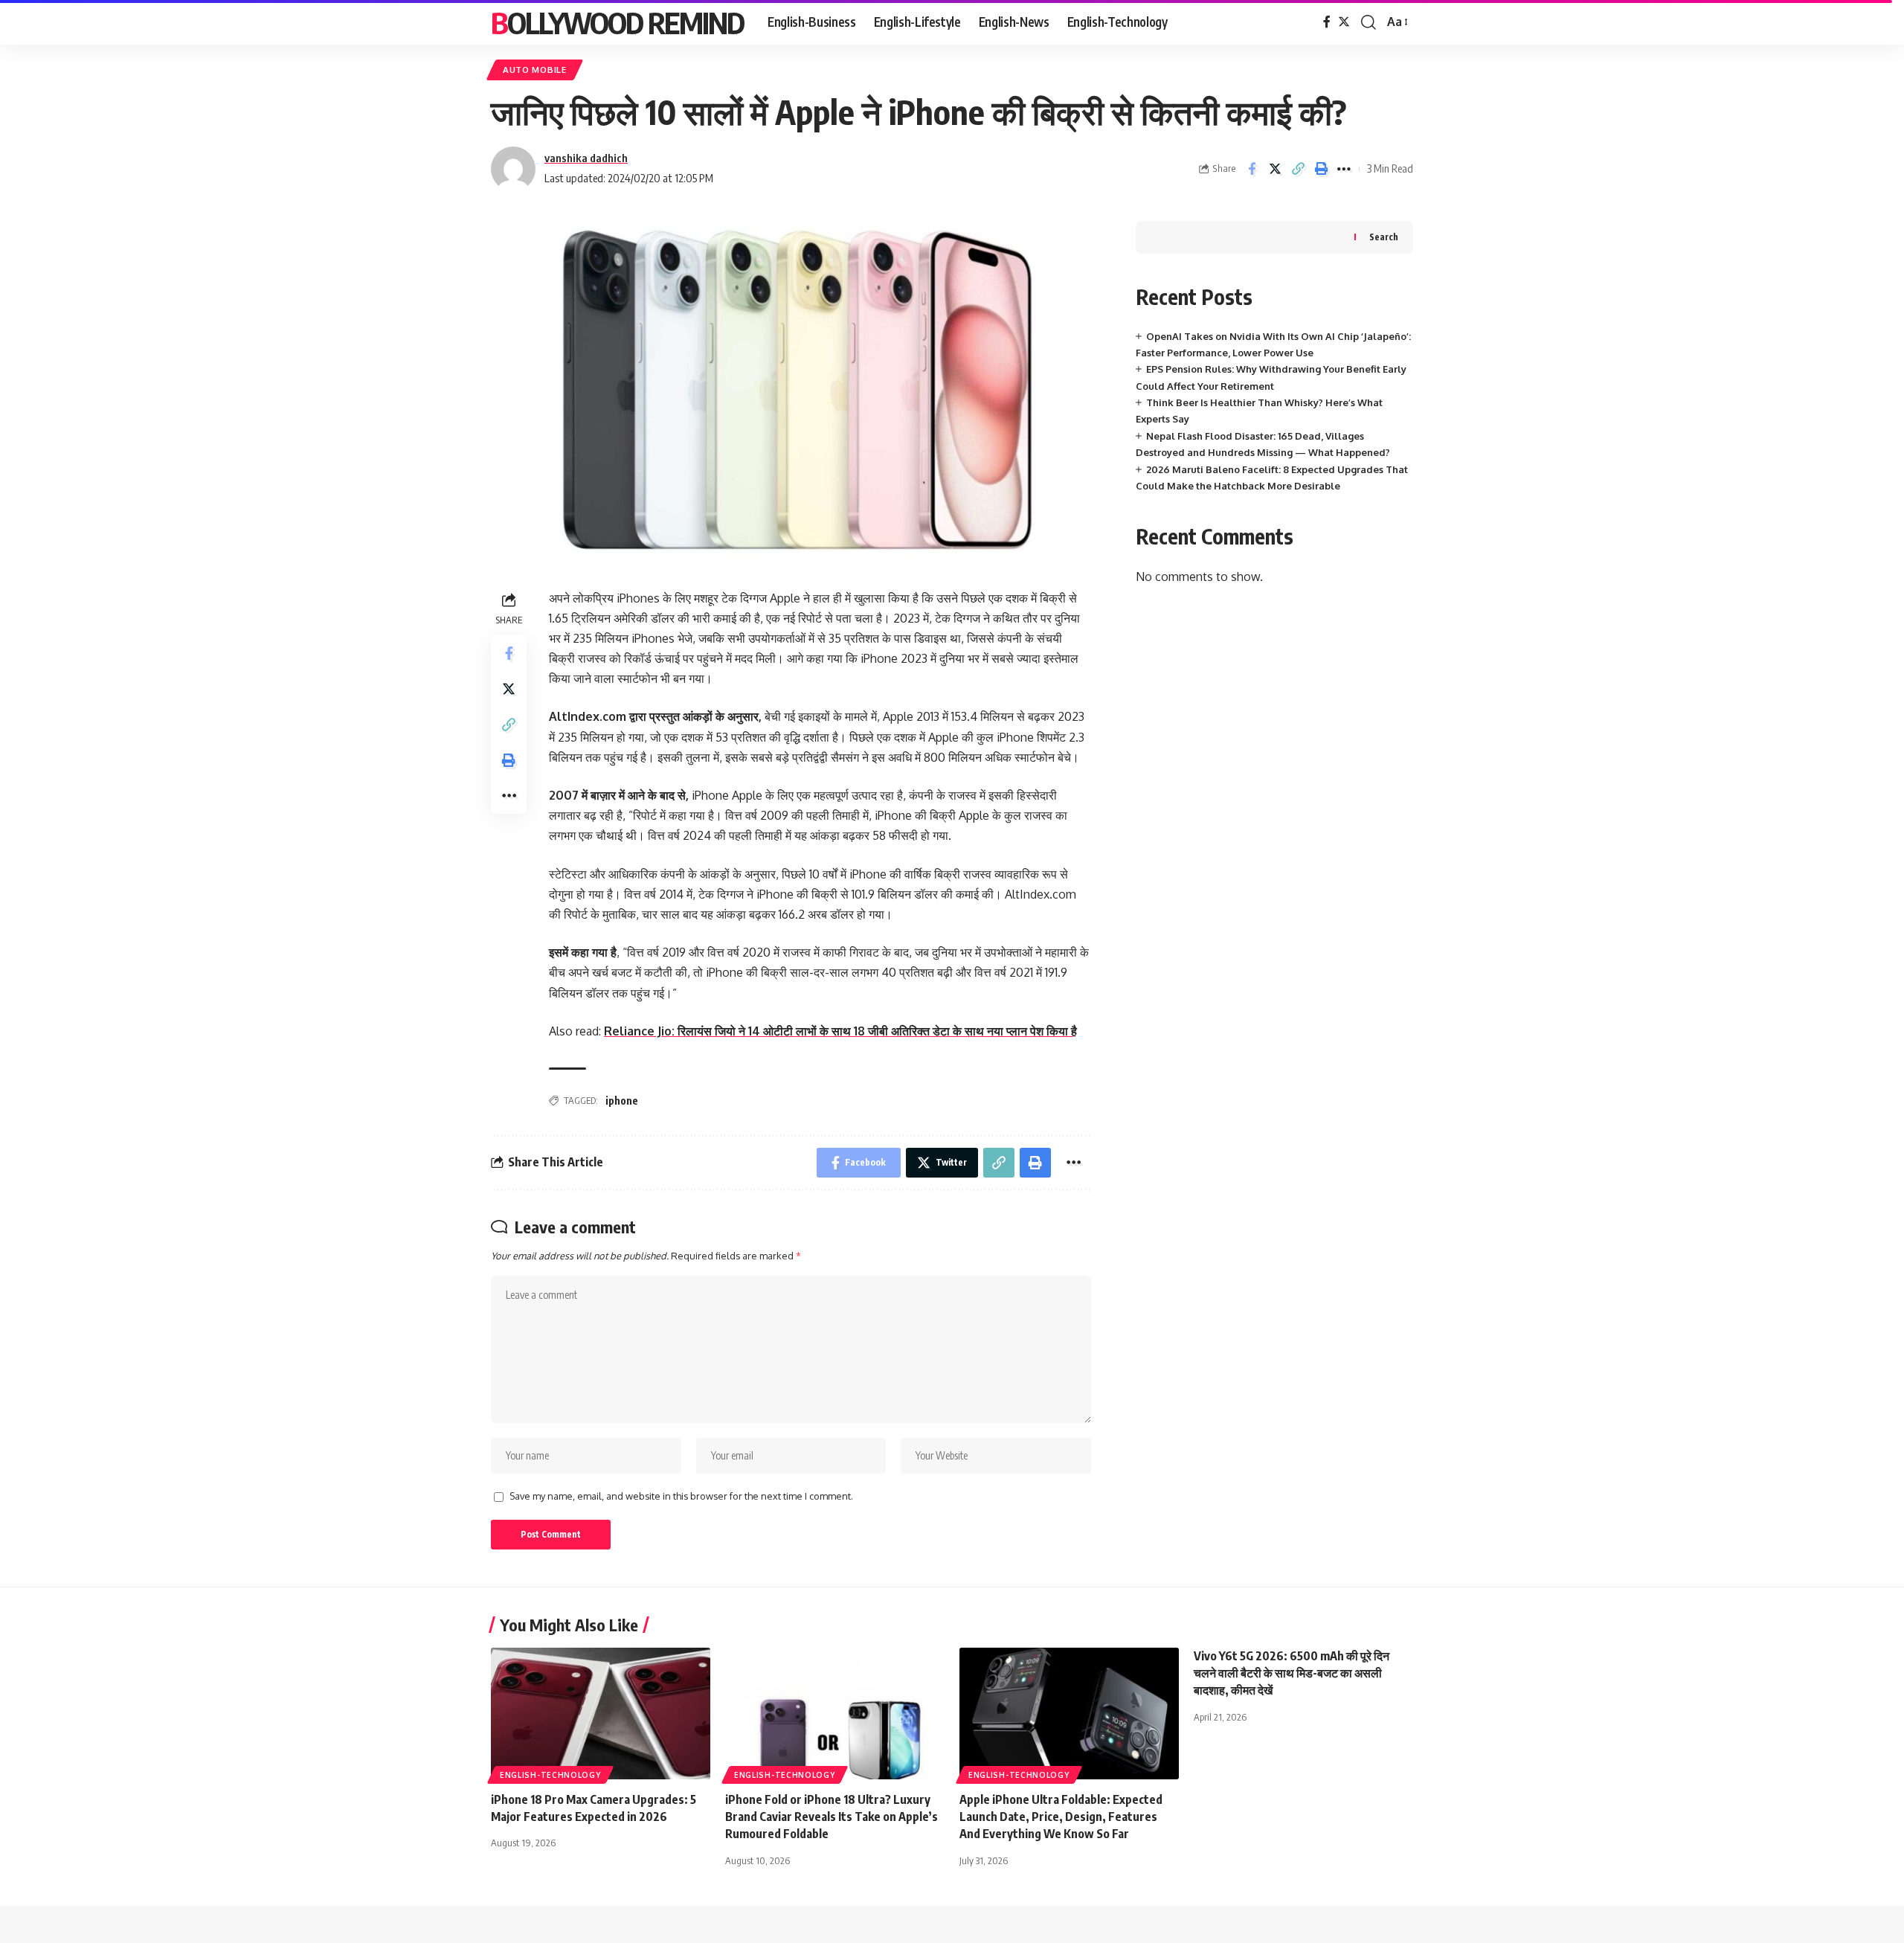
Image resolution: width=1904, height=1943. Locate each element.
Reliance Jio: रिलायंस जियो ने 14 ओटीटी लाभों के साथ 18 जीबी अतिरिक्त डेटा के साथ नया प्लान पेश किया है (840, 1031)
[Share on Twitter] (1275, 169)
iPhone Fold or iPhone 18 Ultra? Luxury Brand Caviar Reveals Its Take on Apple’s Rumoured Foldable (832, 1817)
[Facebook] (1327, 22)
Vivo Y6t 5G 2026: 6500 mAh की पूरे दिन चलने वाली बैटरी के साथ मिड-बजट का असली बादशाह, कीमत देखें (1292, 1673)
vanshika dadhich (586, 158)
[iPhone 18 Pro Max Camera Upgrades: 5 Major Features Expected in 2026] (601, 1714)
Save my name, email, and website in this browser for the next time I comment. (681, 1496)
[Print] (1321, 169)
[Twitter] (1344, 22)
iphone (622, 1101)
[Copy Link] (1298, 169)
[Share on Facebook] (1252, 169)
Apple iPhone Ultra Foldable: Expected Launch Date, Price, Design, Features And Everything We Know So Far (1061, 1817)
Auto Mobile (535, 70)
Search (1384, 237)
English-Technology (550, 1775)
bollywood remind (617, 22)
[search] (1368, 22)
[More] (1344, 169)
